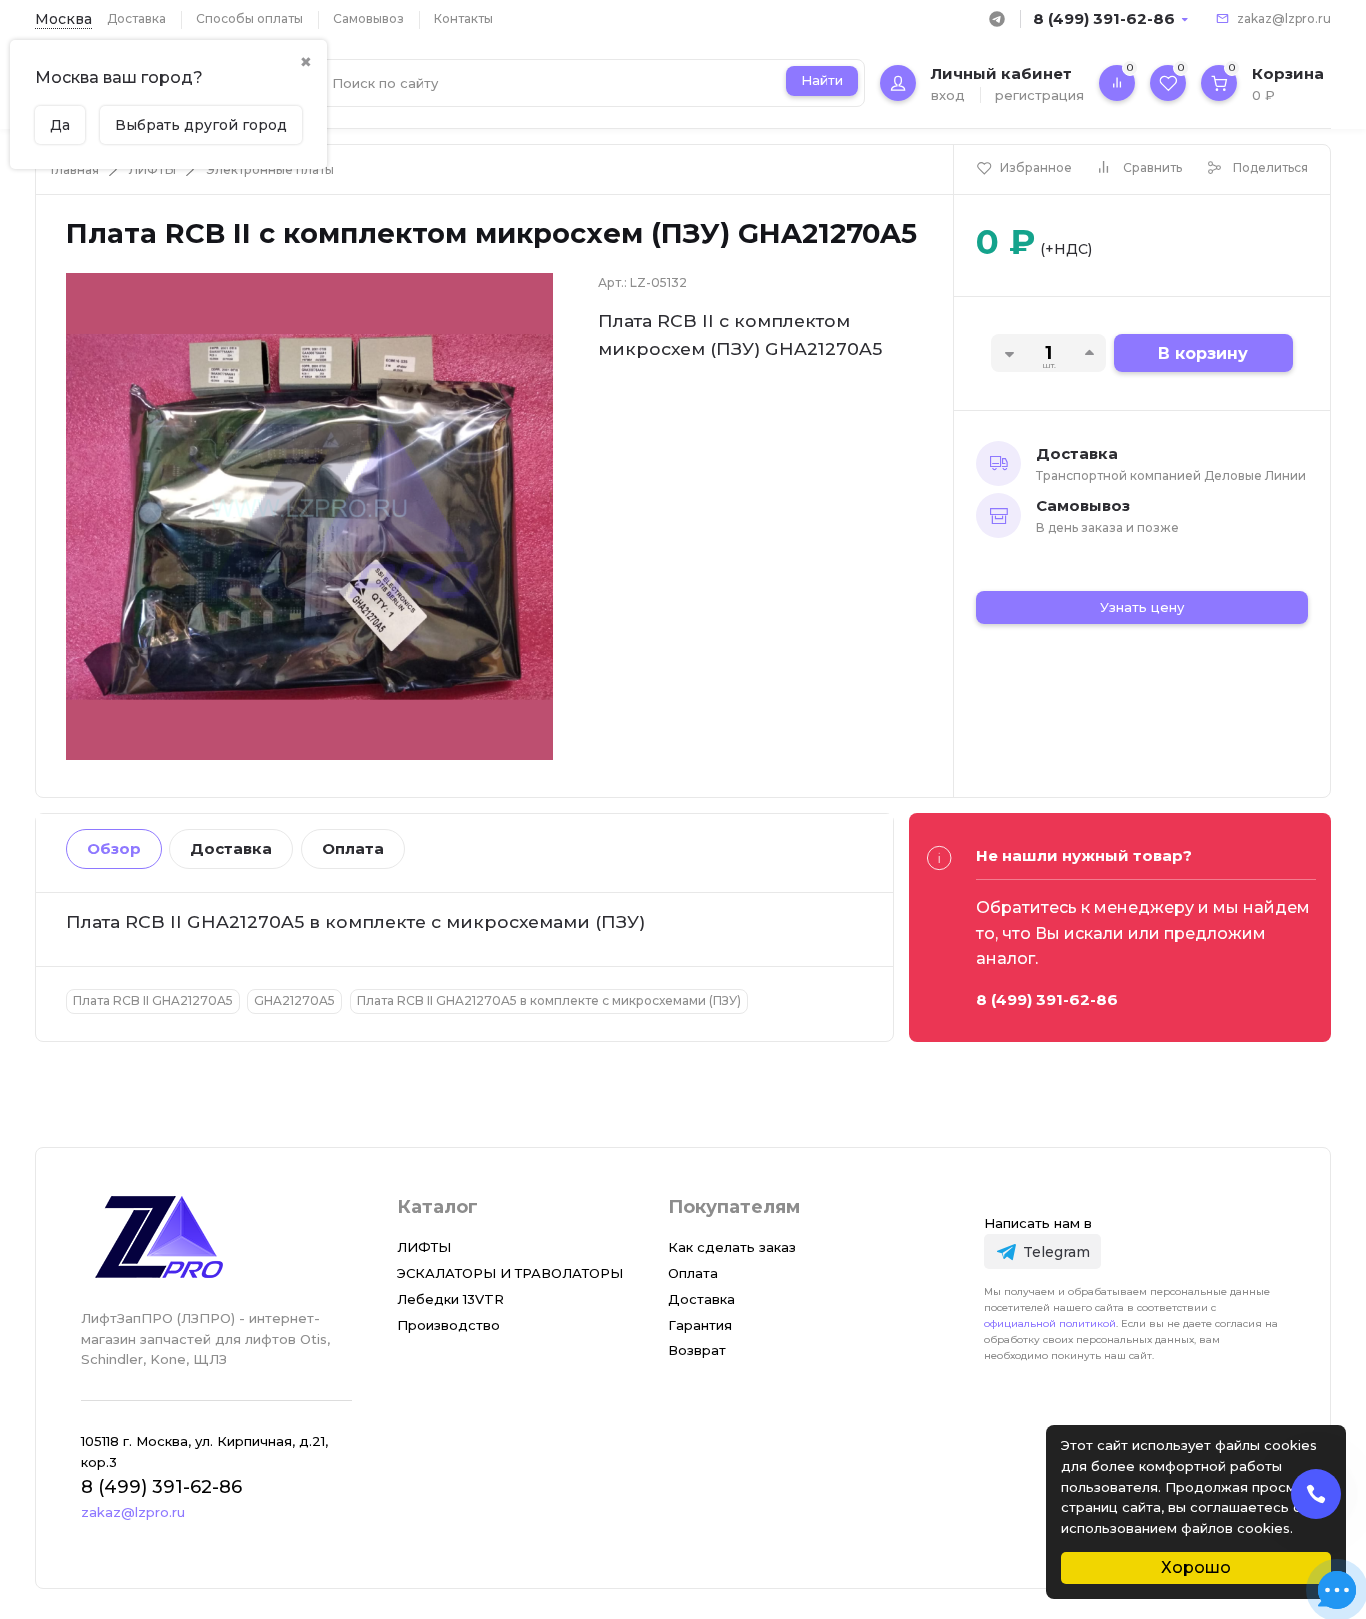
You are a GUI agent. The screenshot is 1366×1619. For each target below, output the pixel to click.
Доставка (136, 18)
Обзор (114, 848)
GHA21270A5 (294, 1000)
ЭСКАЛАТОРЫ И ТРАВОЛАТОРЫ (510, 1273)
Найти (822, 80)
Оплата (353, 848)
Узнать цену (1142, 607)
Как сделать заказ (732, 1247)
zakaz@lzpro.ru (1284, 18)
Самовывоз (368, 18)
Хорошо (1196, 1567)
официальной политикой (1050, 1323)
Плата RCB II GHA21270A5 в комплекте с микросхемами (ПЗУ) (549, 1000)
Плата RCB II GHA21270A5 (153, 1000)
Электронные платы (270, 169)
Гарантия (700, 1325)
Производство (448, 1325)
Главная (75, 169)
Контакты (463, 18)
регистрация (1039, 95)
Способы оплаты (249, 18)
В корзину (1203, 353)
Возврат (697, 1350)
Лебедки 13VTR (450, 1299)
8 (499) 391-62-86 (1104, 18)
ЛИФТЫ (152, 169)
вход (948, 95)
